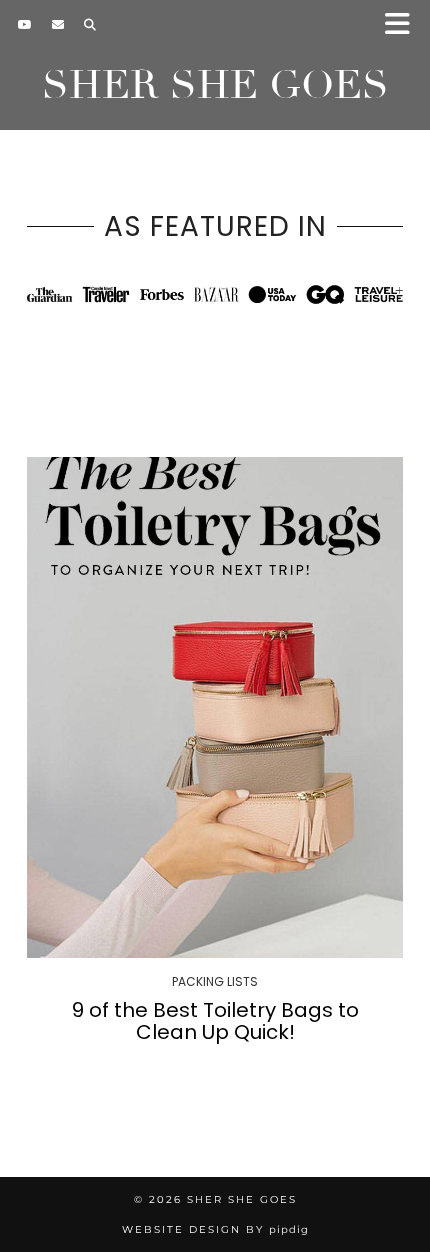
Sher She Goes (215, 85)
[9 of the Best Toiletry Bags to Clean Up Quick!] (215, 707)
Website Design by (215, 1229)
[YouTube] (25, 25)
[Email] (58, 25)
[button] (403, 25)
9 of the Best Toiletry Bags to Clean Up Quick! (215, 1021)
